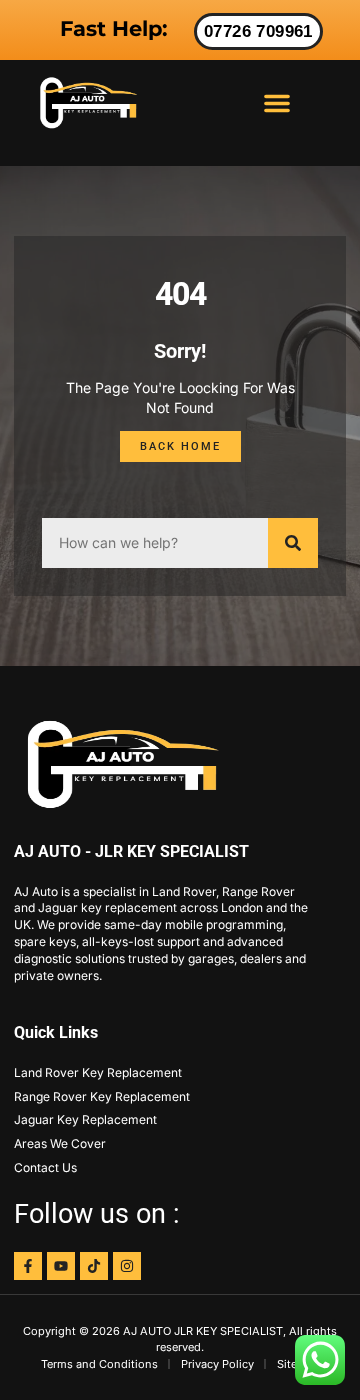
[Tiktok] (94, 1266)
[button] (277, 103)
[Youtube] (61, 1266)
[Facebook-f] (28, 1266)
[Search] (293, 543)
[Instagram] (127, 1266)
